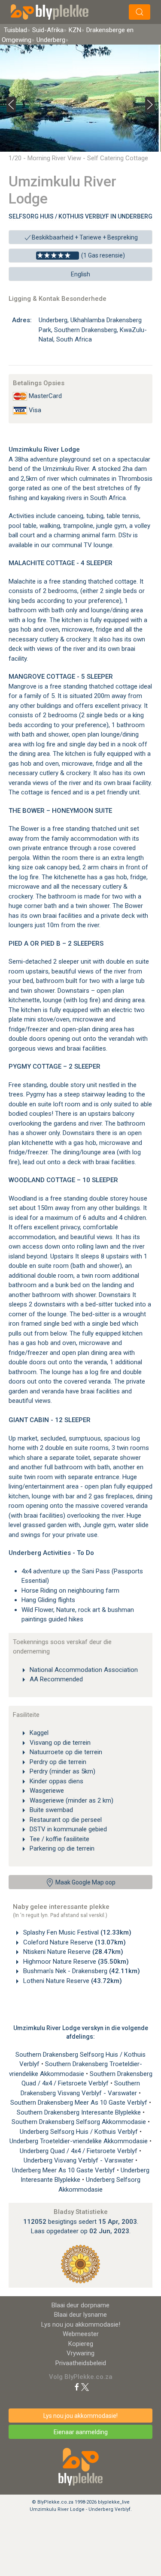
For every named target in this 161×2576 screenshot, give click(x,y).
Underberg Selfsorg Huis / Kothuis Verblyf (80, 2132)
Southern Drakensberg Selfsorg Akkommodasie (80, 2122)
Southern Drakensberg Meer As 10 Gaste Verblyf (80, 2103)
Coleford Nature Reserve (74, 1942)
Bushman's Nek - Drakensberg (81, 1971)
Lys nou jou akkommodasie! (81, 2324)
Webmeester (81, 2334)
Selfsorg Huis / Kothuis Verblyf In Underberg (80, 216)
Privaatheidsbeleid (81, 2363)
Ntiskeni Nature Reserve (72, 1952)
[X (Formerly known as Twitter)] (85, 2387)
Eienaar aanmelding (81, 2432)
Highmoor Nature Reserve (75, 1962)
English (80, 274)
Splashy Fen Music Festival (76, 1932)
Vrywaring (80, 2353)
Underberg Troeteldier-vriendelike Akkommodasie (79, 2141)
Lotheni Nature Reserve (72, 1981)
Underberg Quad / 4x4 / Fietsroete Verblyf (79, 2151)
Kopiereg (81, 2344)
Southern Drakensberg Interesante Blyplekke (80, 2112)
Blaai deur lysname (80, 2315)
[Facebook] (77, 2387)
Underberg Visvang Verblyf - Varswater (79, 2160)
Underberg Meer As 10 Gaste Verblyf (64, 2170)
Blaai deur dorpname (80, 2305)
